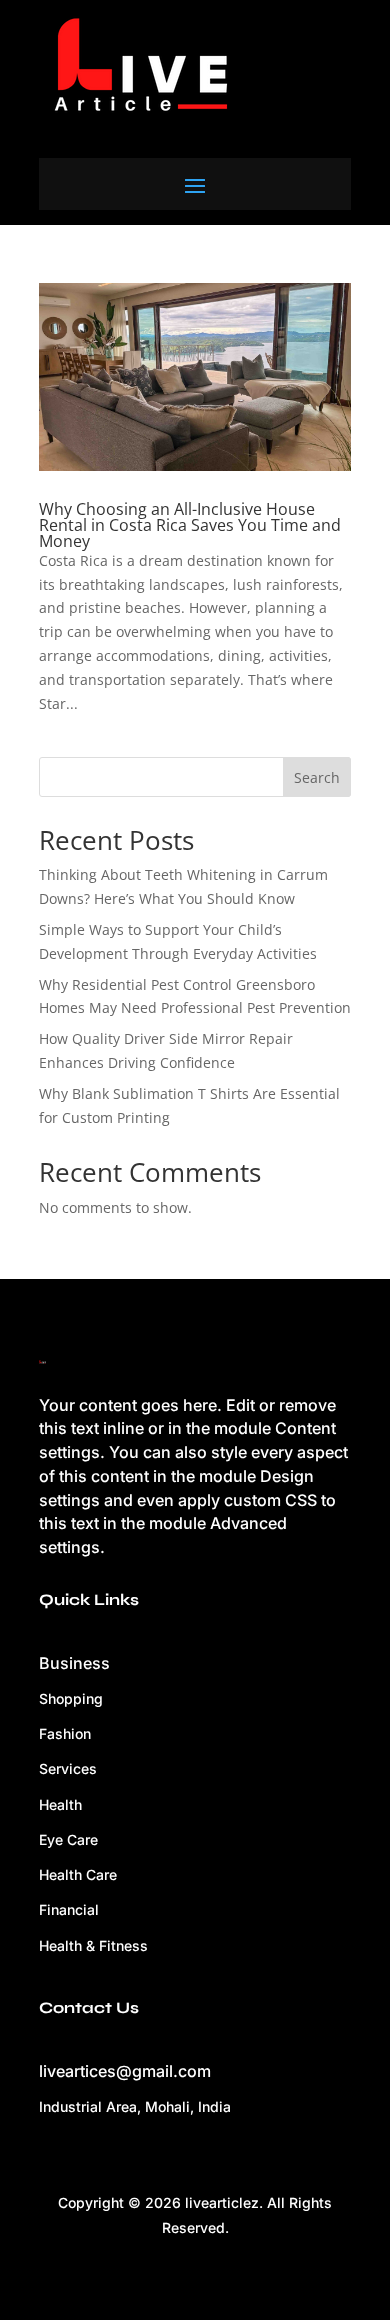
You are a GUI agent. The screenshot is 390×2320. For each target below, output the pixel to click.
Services (68, 1768)
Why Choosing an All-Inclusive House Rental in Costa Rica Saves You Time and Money (190, 525)
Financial (69, 1909)
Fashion (65, 1733)
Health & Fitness (93, 1945)
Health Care (78, 1874)
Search (317, 777)
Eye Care (68, 1839)
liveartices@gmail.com (125, 2071)
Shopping (71, 1698)
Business (74, 1663)
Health (60, 1804)
